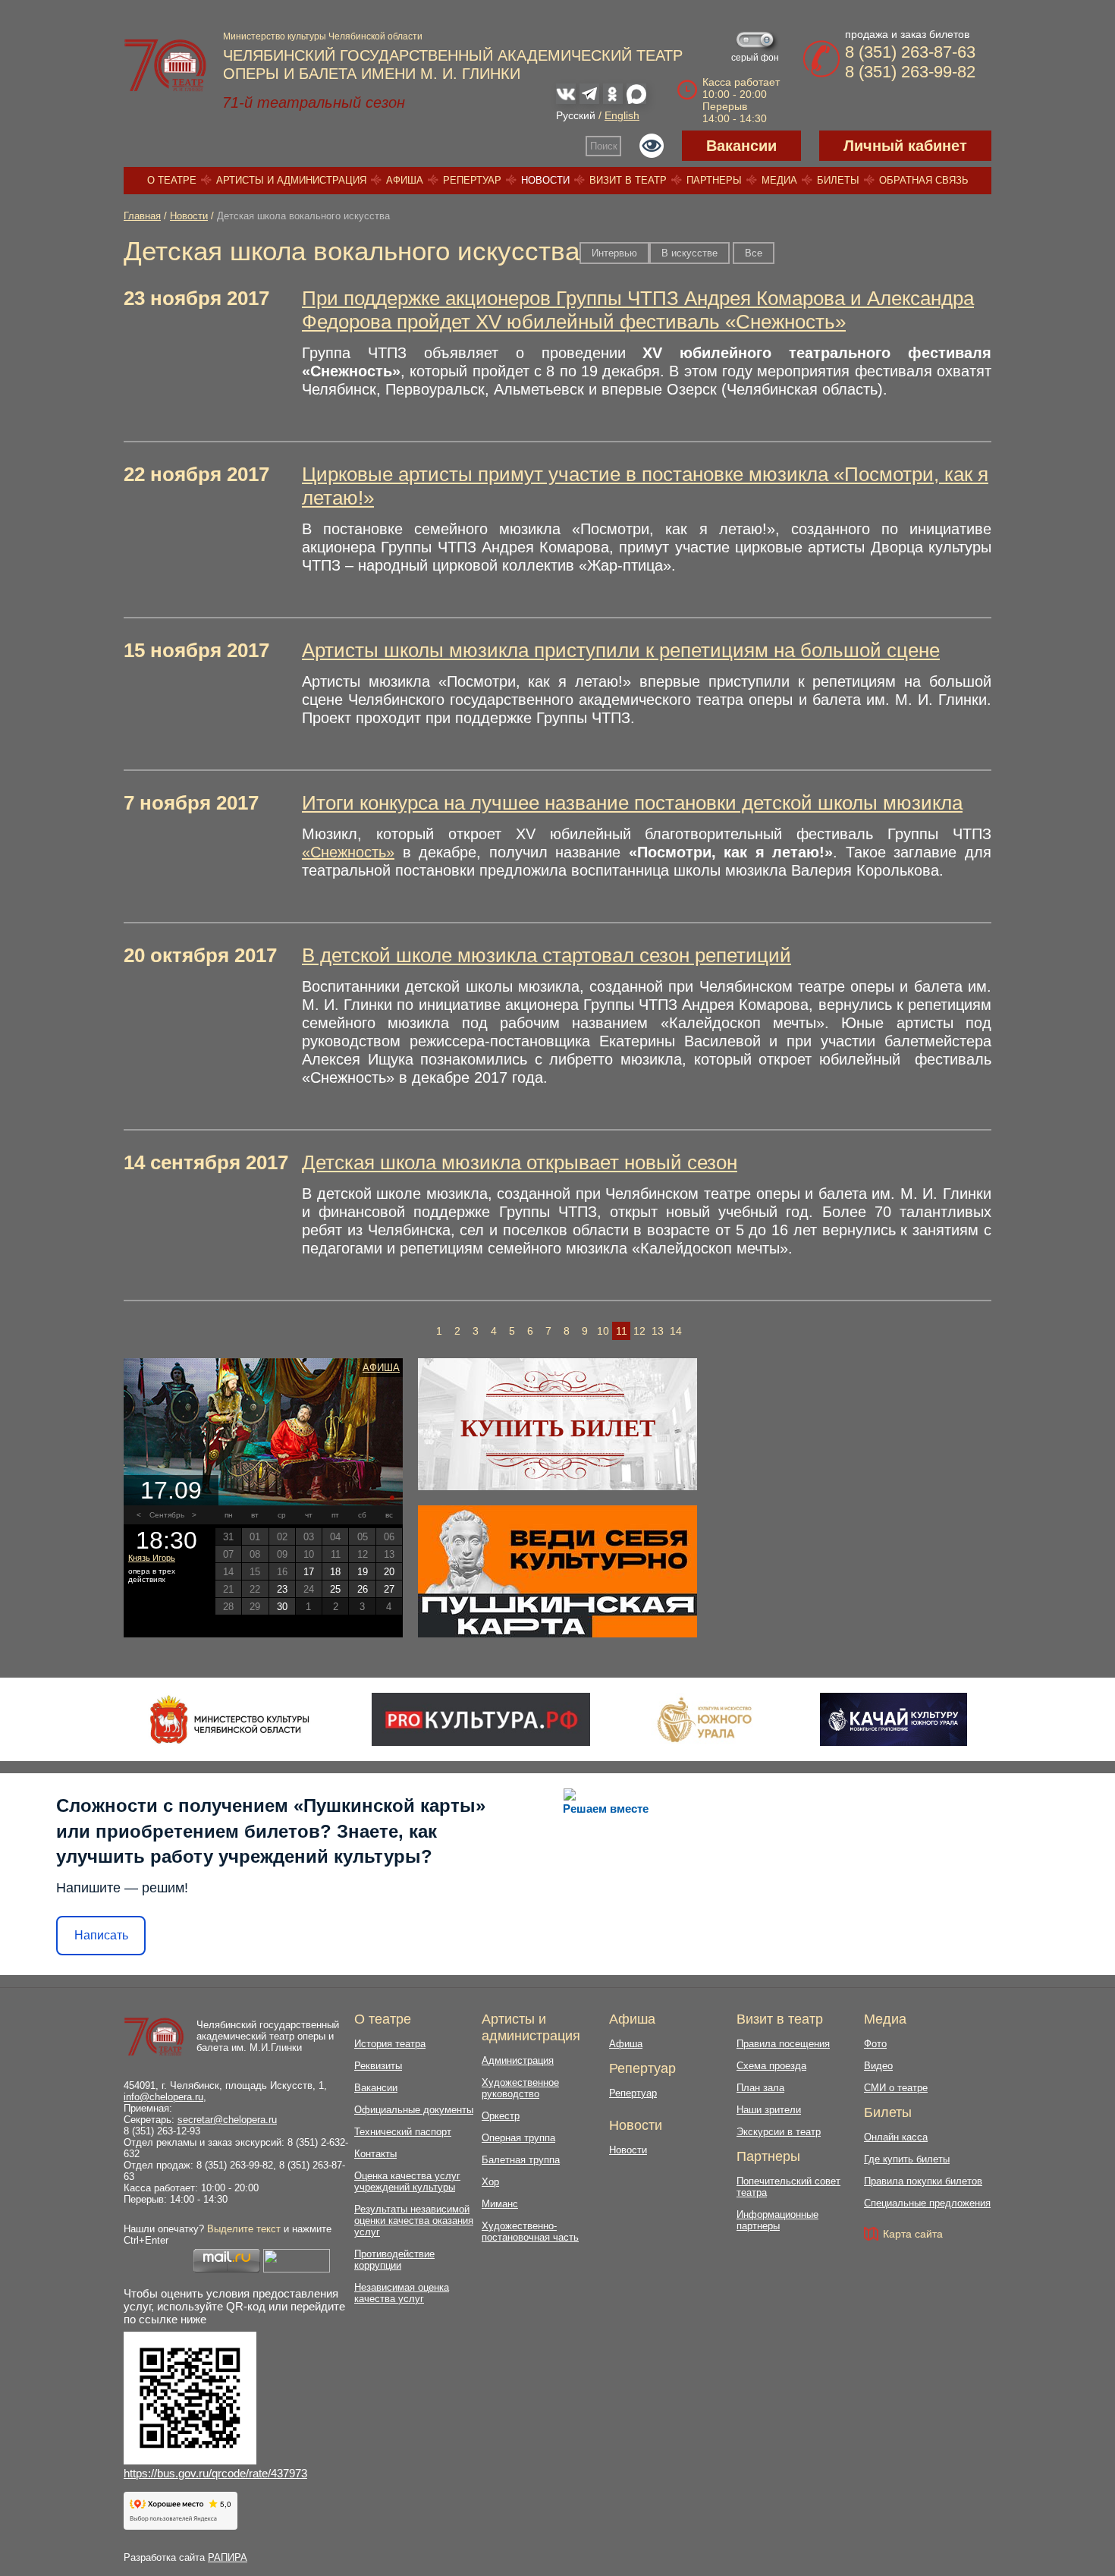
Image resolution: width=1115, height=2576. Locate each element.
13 (658, 1331)
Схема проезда (771, 2066)
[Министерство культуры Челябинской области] (229, 1719)
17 (309, 1572)
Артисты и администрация (291, 180)
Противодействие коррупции (394, 2260)
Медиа (779, 180)
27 (389, 1589)
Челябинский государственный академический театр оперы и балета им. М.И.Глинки (268, 2036)
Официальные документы (414, 2110)
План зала (760, 2088)
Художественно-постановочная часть (530, 2232)
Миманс (500, 2204)
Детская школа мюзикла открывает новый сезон (520, 1162)
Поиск (604, 146)
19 (363, 1572)
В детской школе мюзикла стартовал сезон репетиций (547, 955)
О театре (172, 180)
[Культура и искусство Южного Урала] (705, 1719)
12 (639, 1331)
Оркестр (501, 2116)
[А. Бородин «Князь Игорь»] (263, 1432)
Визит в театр (628, 180)
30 (282, 1607)
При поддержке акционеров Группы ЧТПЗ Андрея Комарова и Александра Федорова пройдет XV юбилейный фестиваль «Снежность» (638, 310)
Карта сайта (913, 2234)
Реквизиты (378, 2066)
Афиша (405, 180)
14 (676, 1331)
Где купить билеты (907, 2159)
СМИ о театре (896, 2088)
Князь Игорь (152, 1558)
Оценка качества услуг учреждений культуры (407, 2181)
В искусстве (689, 253)
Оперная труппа (518, 2138)
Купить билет (558, 1428)
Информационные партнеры (777, 2220)
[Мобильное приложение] (893, 1719)
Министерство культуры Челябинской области (323, 36)
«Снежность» (348, 852)
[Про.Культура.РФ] (481, 1719)
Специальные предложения (927, 2203)
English (622, 115)
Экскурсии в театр (779, 2132)
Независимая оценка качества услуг (402, 2293)
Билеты (838, 180)
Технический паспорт (403, 2132)
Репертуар (472, 180)
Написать (101, 1935)
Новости (545, 180)
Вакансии (741, 146)
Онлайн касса (896, 2137)
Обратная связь (924, 180)
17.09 (171, 1490)
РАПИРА (228, 2557)
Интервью (614, 253)
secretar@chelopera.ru (227, 2120)
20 (389, 1572)
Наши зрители (769, 2110)
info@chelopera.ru (163, 2097)
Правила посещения (783, 2044)
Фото (875, 2044)
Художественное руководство (520, 2088)
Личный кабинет (905, 146)
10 (603, 1331)
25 (335, 1589)
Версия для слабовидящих (652, 146)
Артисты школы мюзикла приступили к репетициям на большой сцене (621, 650)
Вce (754, 253)
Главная (142, 216)
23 (282, 1589)
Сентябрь (167, 1515)
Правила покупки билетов (923, 2181)
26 (363, 1589)
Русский (576, 115)
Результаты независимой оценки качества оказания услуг (414, 2221)
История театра (390, 2044)
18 (335, 1572)
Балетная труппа (521, 2160)
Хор (490, 2182)
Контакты (375, 2154)
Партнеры (714, 180)
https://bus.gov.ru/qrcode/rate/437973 (215, 2473)
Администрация (518, 2060)
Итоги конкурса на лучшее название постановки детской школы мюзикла (632, 803)
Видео (878, 2066)
